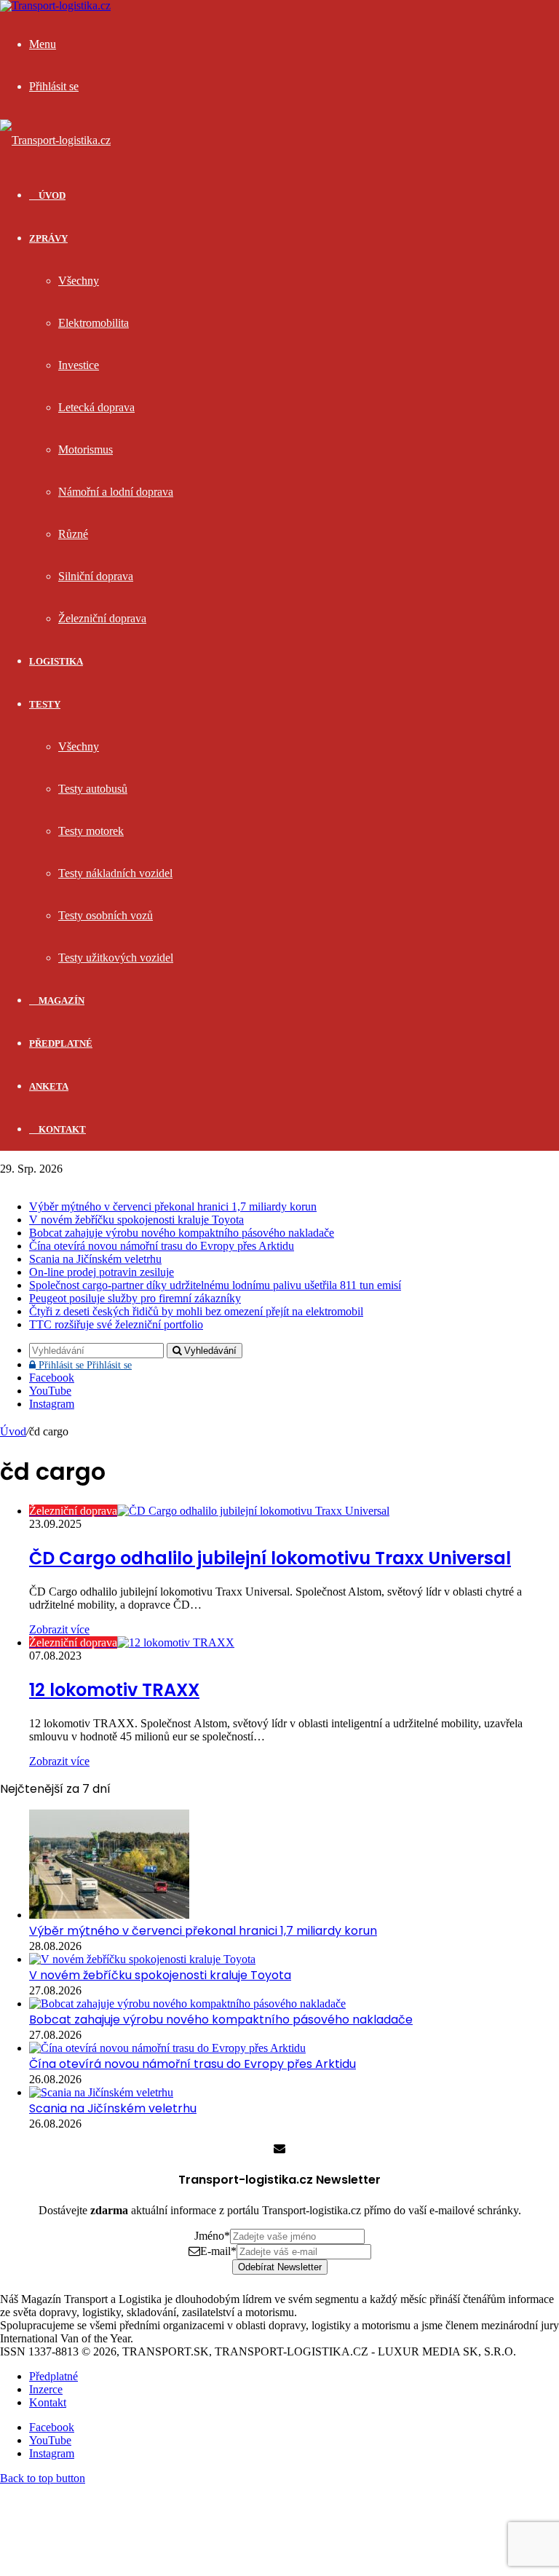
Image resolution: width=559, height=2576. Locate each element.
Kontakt (61, 1129)
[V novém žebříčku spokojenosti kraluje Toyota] (142, 1959)
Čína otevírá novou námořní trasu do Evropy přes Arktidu (162, 1246)
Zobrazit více (59, 1629)
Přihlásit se (84, 1365)
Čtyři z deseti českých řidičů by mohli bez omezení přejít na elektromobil (196, 1311)
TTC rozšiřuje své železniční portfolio (116, 1324)
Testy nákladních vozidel (115, 873)
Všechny (79, 281)
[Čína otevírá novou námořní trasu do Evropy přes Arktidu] (167, 2048)
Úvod (13, 1431)
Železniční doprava (102, 618)
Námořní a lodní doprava (116, 492)
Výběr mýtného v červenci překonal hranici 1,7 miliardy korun (173, 1206)
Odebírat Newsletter (280, 2267)
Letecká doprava (96, 407)
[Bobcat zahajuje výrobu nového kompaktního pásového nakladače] (187, 2004)
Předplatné (61, 1043)
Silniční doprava (96, 576)
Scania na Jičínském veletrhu (95, 1259)
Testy (45, 704)
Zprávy (48, 238)
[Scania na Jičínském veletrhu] (101, 2092)
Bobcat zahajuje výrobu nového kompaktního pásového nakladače (182, 1233)
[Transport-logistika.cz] (55, 140)
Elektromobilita (94, 323)
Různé (73, 534)
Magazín (60, 1000)
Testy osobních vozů (106, 915)
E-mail (218, 2251)
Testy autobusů (93, 789)
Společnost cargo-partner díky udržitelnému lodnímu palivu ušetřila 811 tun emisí (215, 1285)
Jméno (212, 2236)
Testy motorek (91, 831)
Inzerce (46, 2389)
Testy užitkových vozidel (116, 958)
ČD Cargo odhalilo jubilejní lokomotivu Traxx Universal (270, 1558)
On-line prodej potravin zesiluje (102, 1272)
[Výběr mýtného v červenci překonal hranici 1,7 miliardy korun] (109, 1915)
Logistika (56, 661)
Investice (79, 365)
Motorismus (86, 449)
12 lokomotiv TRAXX (114, 1690)
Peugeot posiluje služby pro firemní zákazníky (135, 1298)
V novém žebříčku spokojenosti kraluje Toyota (136, 1220)
